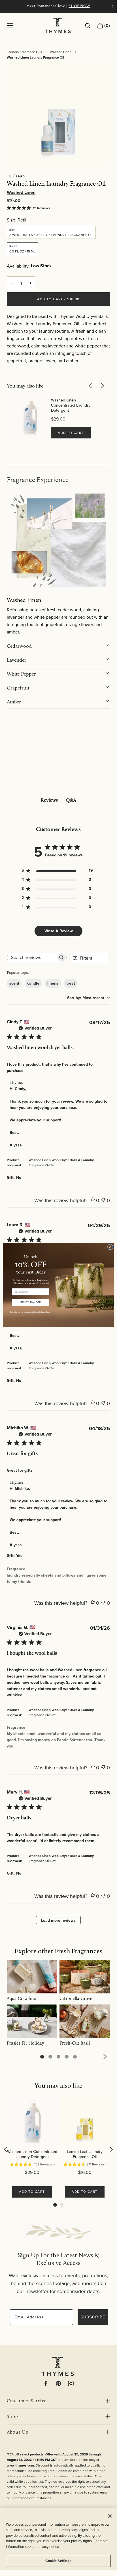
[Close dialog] (110, 1247)
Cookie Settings (58, 2561)
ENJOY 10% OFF (30, 1302)
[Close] (110, 2516)
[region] (58, 2539)
